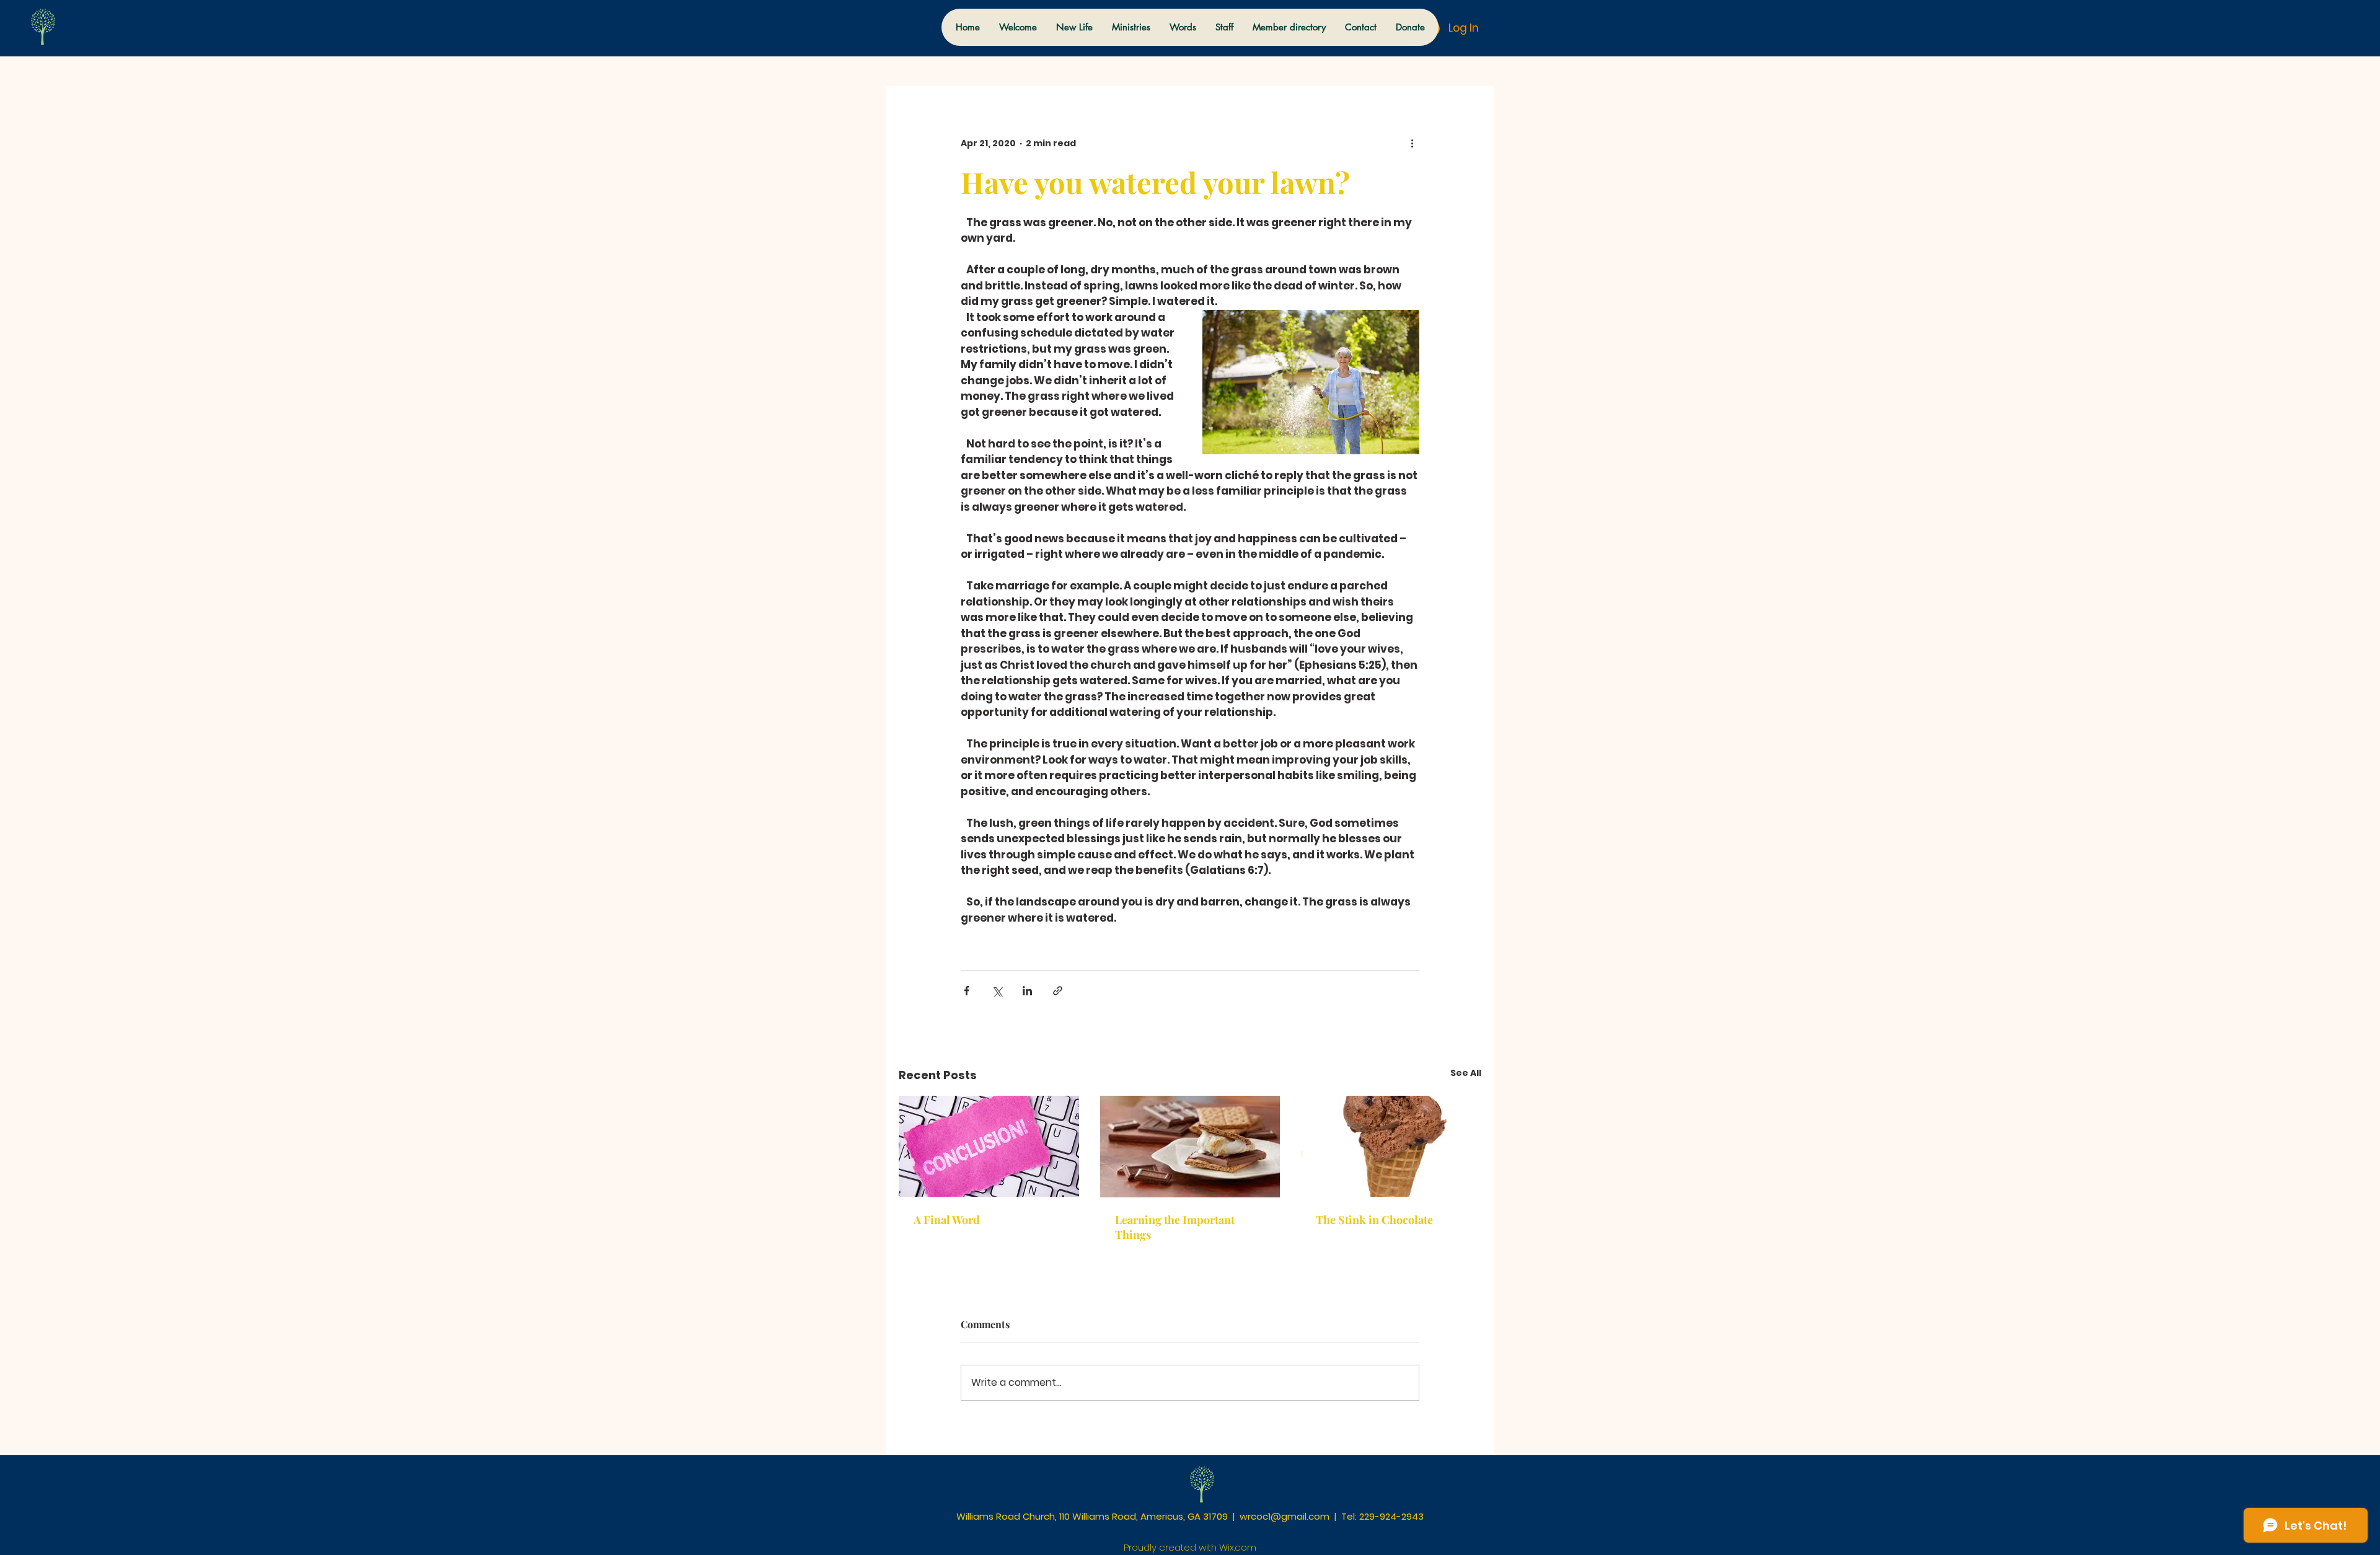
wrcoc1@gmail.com (1285, 1516)
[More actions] (1412, 143)
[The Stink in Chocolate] (1391, 1146)
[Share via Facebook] (967, 991)
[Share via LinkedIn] (1027, 991)
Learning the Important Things (1175, 1227)
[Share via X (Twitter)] (997, 991)
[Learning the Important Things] (1190, 1147)
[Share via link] (1058, 991)
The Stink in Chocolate (1374, 1220)
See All (1466, 1073)
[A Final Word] (989, 1146)
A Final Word (947, 1220)
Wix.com (1238, 1547)
